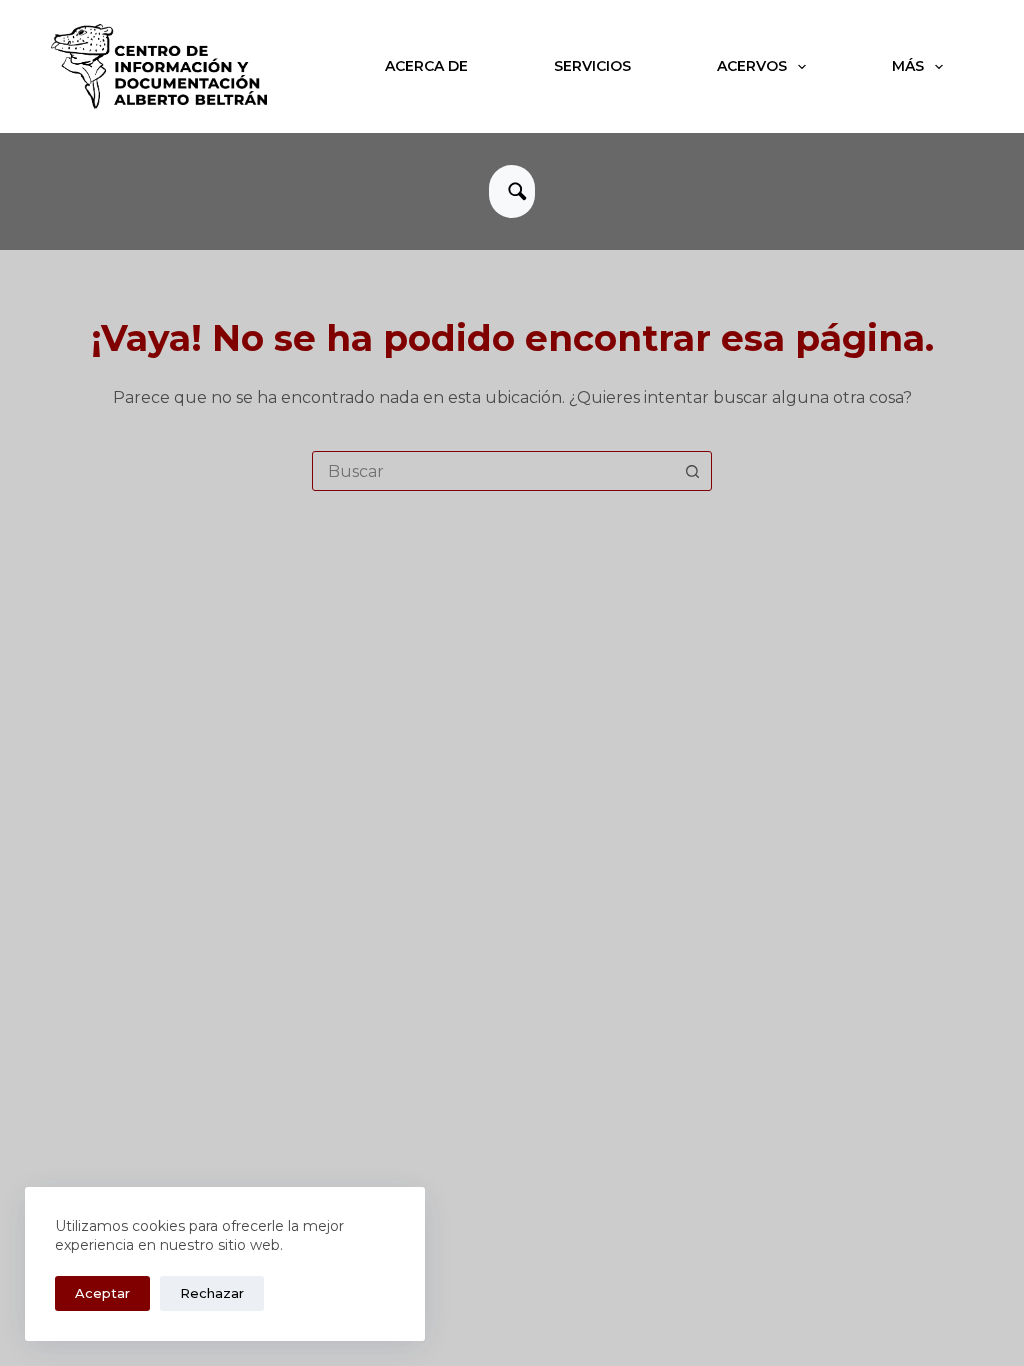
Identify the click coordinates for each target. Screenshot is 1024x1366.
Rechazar (212, 1293)
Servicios (592, 66)
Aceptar (102, 1293)
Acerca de (426, 66)
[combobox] (493, 471)
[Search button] (692, 471)
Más (908, 66)
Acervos (752, 66)
